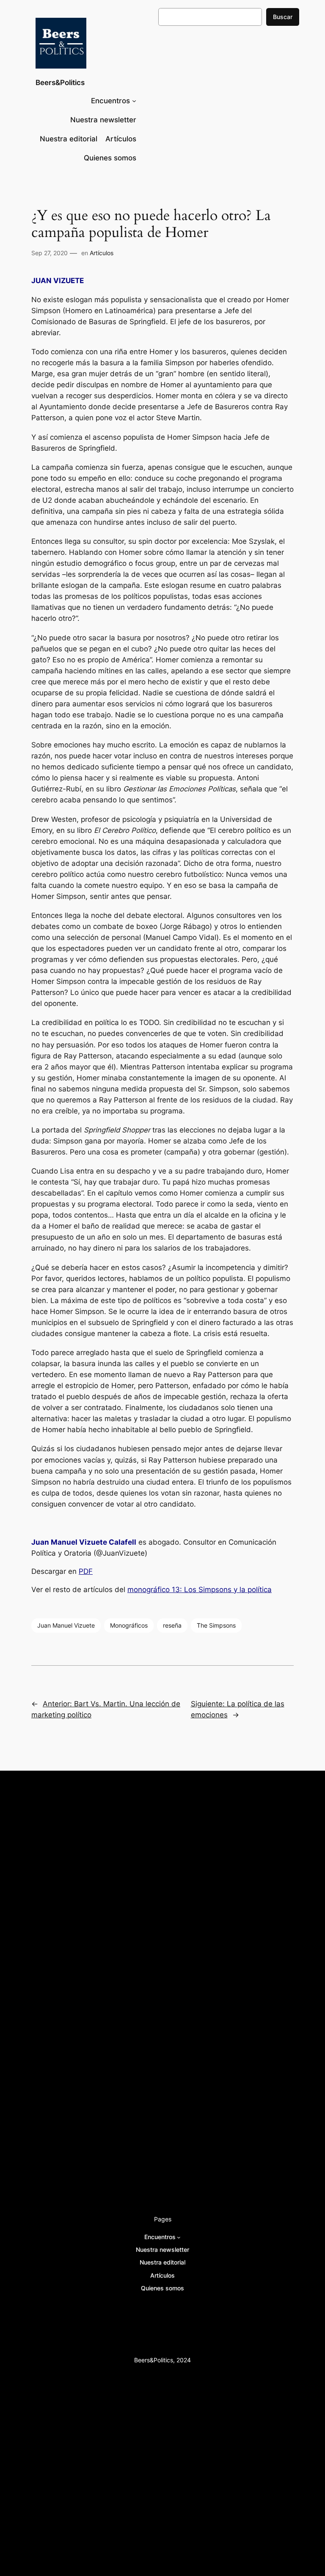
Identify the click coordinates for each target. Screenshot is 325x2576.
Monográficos (129, 1625)
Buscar (283, 17)
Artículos (102, 253)
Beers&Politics (60, 83)
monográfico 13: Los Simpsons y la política (200, 1590)
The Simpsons (216, 1625)
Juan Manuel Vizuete (66, 1625)
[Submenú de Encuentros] (134, 101)
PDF (86, 1571)
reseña (172, 1625)
